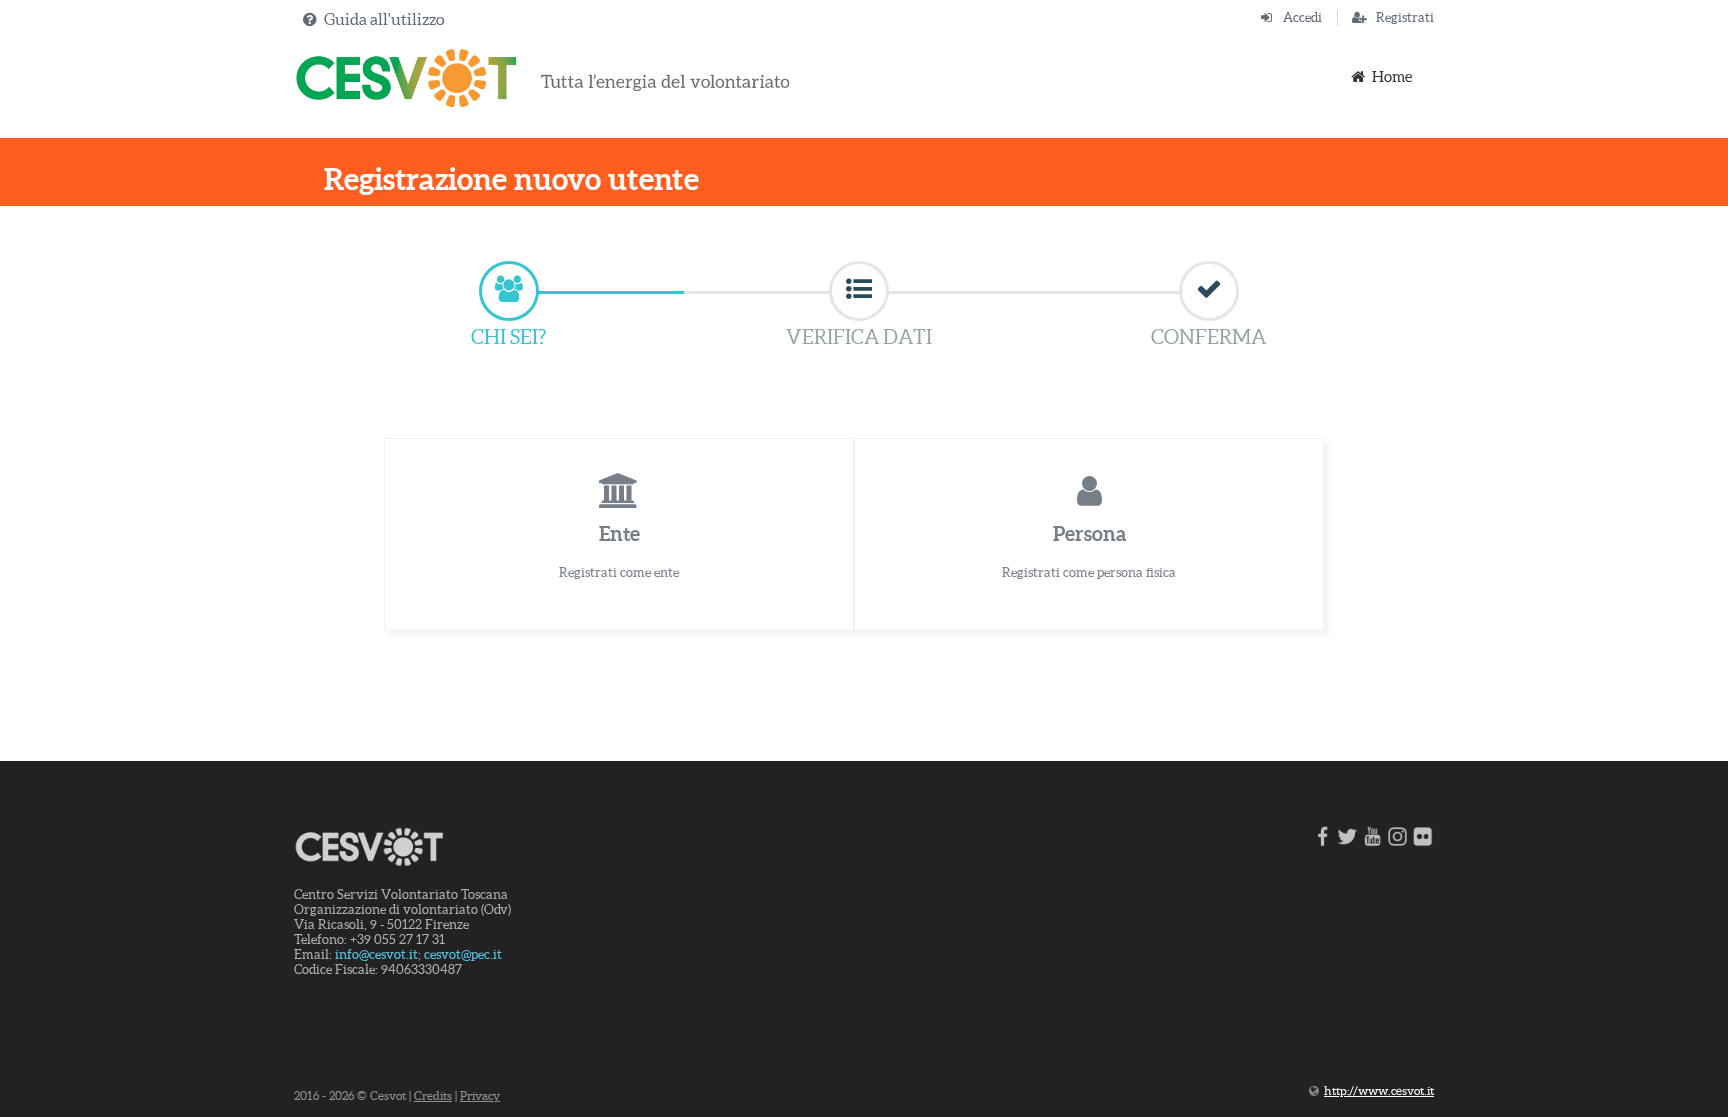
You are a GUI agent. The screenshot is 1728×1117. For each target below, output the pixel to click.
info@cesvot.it (376, 954)
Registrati (1405, 17)
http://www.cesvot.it (1379, 1090)
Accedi (1302, 17)
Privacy (480, 1095)
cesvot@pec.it (463, 954)
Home (1392, 76)
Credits (433, 1095)
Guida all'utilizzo (384, 19)
